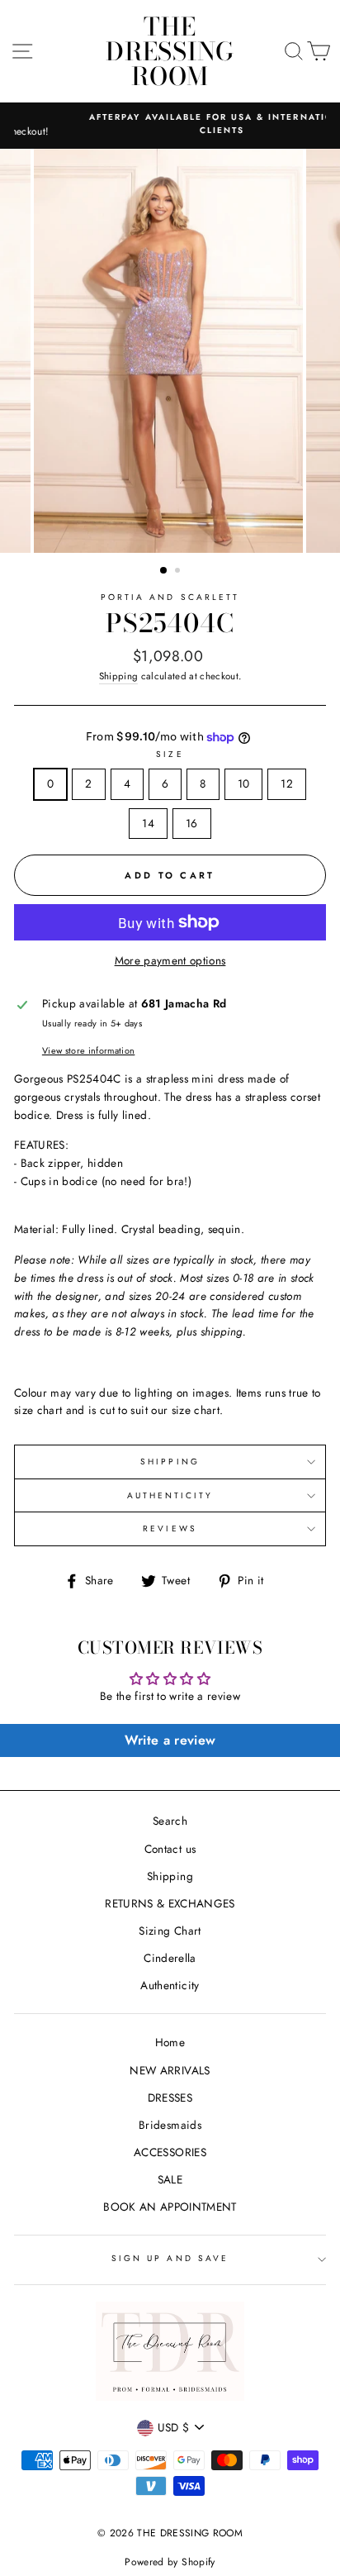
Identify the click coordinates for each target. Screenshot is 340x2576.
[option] (170, 124)
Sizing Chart (170, 1931)
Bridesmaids (170, 2125)
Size (170, 754)
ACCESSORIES (170, 2152)
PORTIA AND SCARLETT (170, 597)
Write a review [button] (170, 1740)
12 (287, 783)
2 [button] (179, 572)
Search (170, 1821)
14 (148, 823)
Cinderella (170, 1958)
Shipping (119, 676)
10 (244, 783)
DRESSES (170, 2097)
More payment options (170, 960)
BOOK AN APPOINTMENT (170, 2207)
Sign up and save (170, 2258)
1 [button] (164, 571)
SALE (170, 2179)
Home (170, 2042)
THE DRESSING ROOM (170, 51)
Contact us (170, 1849)
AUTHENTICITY (170, 1495)
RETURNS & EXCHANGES (170, 1903)
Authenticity (170, 1985)
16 (192, 823)
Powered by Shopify (170, 2562)
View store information (88, 1050)
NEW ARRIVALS (170, 2070)
